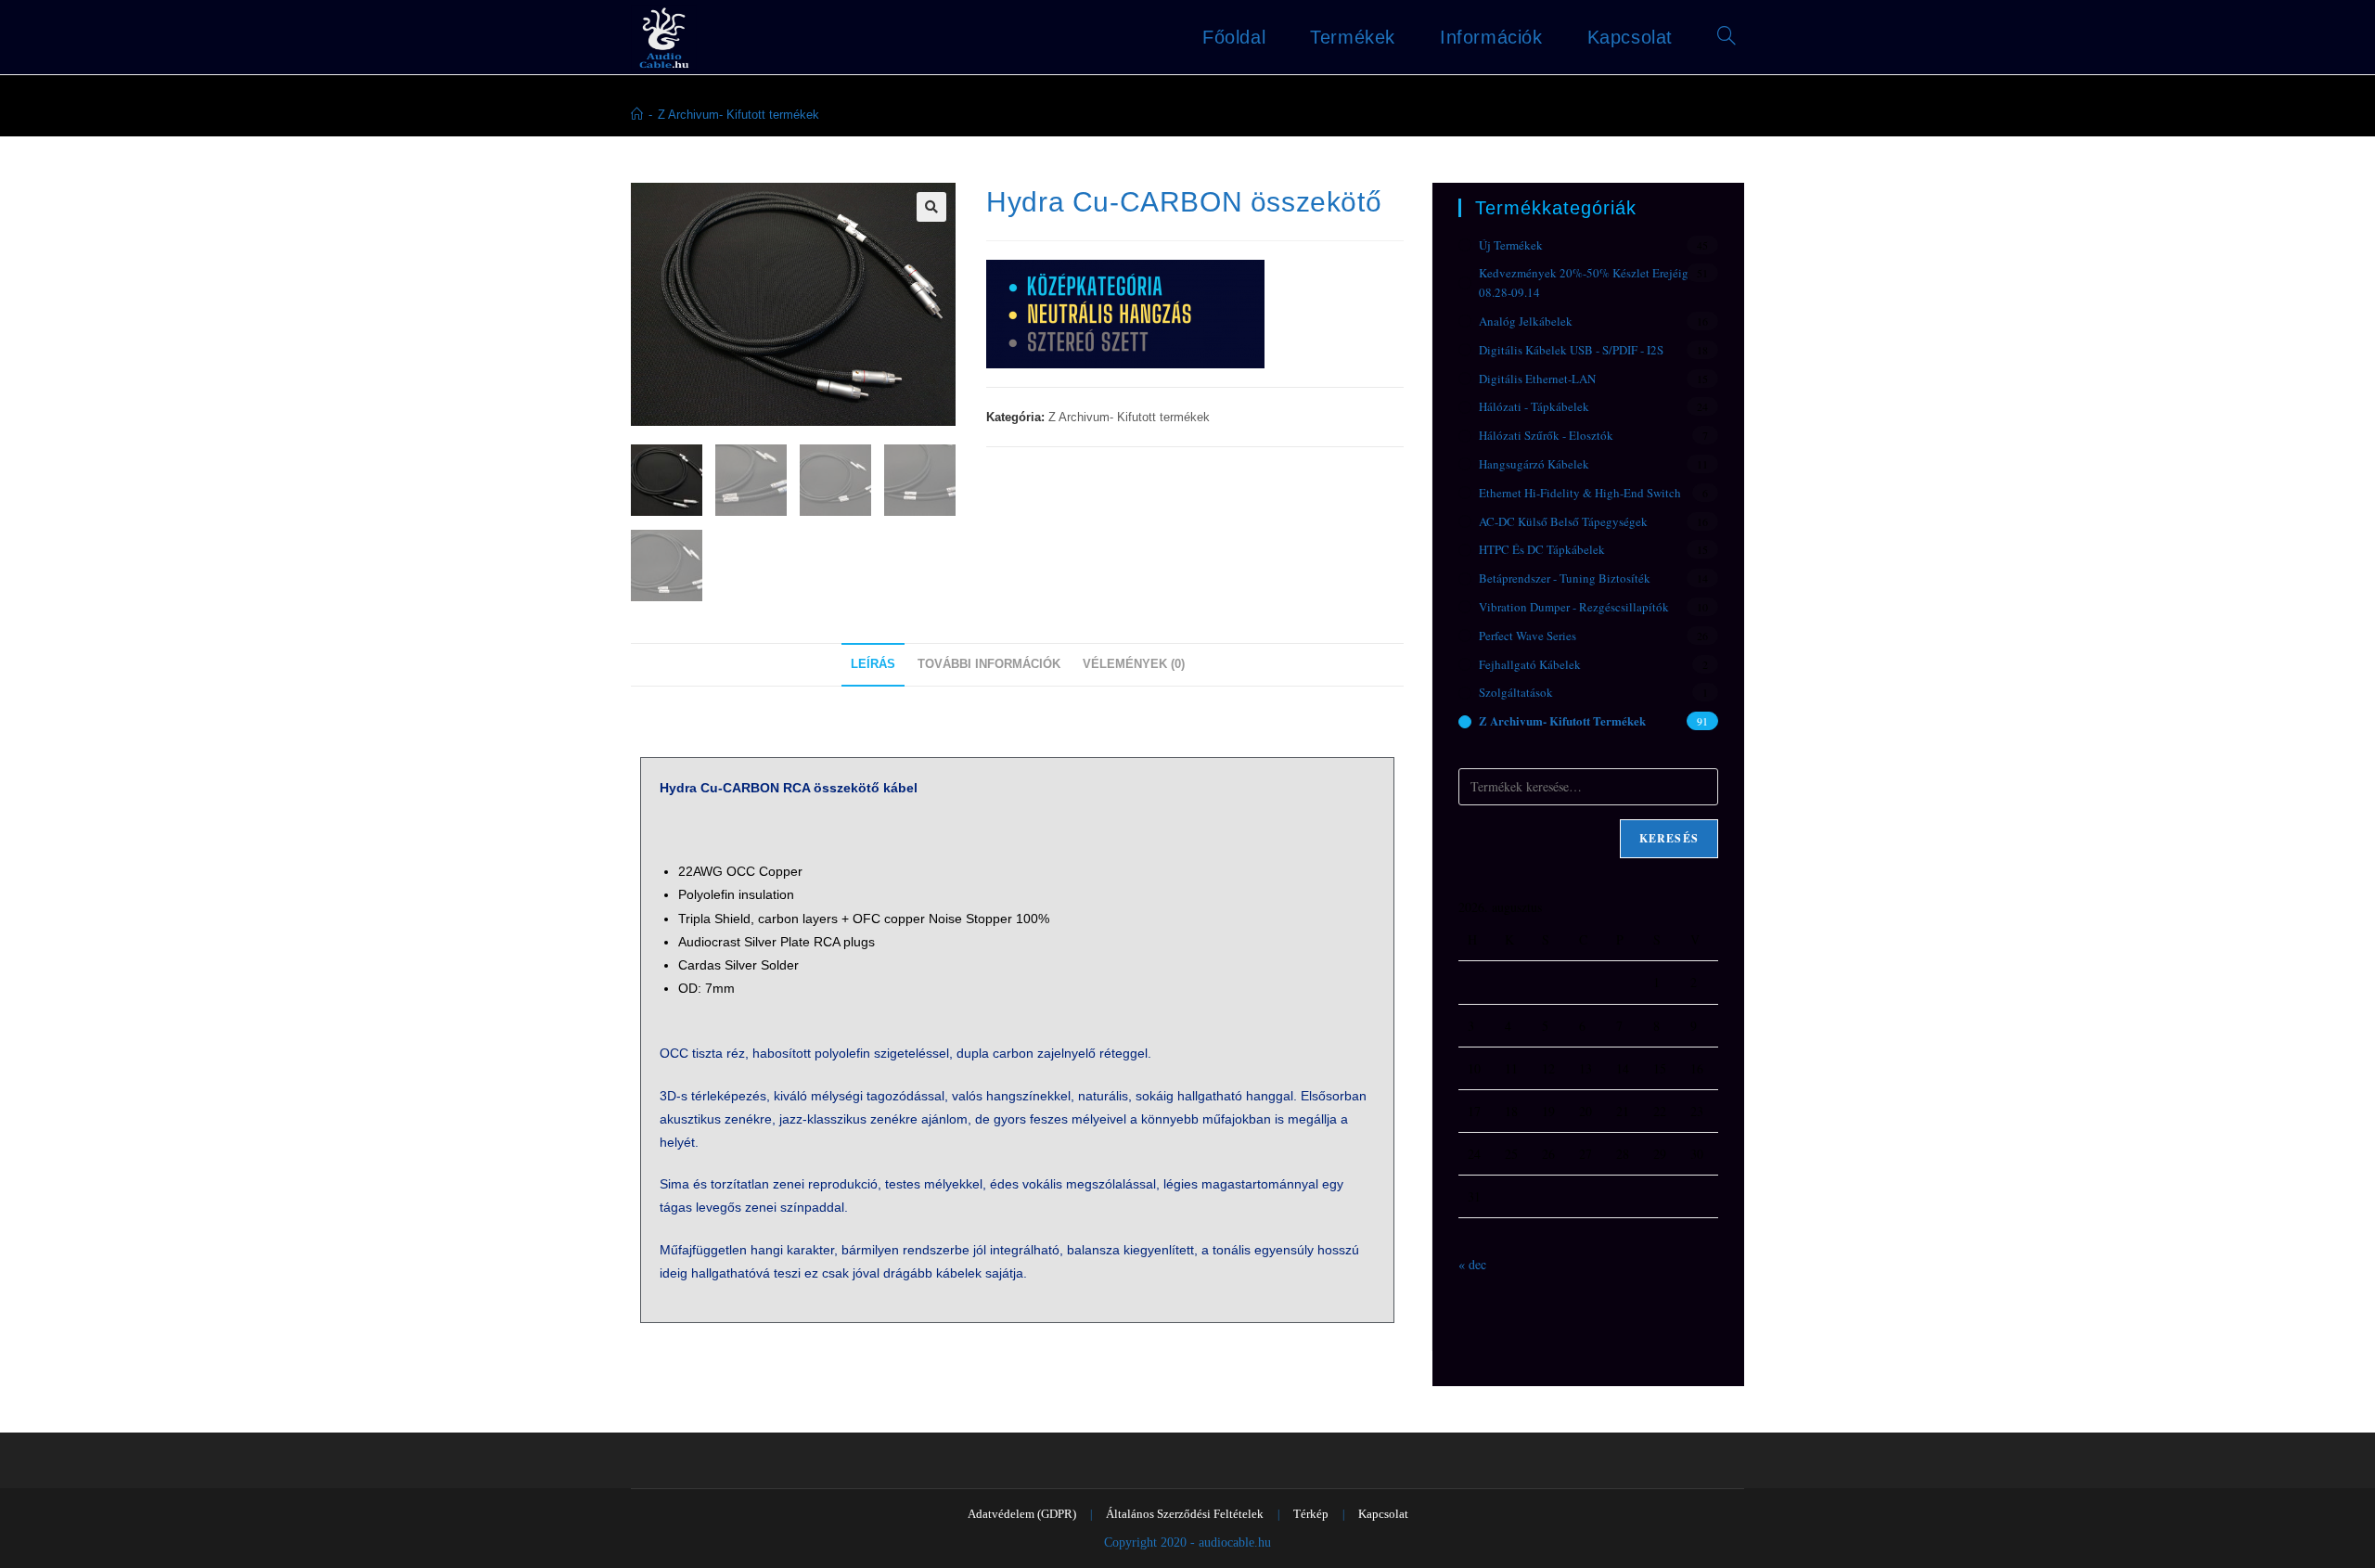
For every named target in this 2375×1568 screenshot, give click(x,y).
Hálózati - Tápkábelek (1534, 406)
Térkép (1311, 1514)
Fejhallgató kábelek (1530, 664)
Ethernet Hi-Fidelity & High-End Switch (1580, 493)
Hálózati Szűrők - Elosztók (1546, 435)
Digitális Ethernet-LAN (1537, 379)
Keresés (1669, 838)
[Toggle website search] (1727, 37)
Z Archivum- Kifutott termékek (738, 115)
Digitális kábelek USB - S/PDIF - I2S (1571, 350)
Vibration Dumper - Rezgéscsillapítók (1574, 607)
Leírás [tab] (873, 664)
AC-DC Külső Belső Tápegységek (1563, 521)
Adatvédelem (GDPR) (1022, 1514)
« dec (1472, 1264)
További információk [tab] (989, 664)
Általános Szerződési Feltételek (1185, 1514)
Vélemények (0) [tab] (1134, 664)
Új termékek (1511, 245)
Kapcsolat (1383, 1514)
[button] (931, 207)
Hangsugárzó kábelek (1534, 464)
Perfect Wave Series (1528, 636)
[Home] (637, 115)
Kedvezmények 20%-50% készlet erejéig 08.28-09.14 (1584, 283)
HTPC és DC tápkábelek (1542, 549)
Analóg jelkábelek (1526, 321)
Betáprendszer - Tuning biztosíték (1565, 578)
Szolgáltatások (1516, 692)
